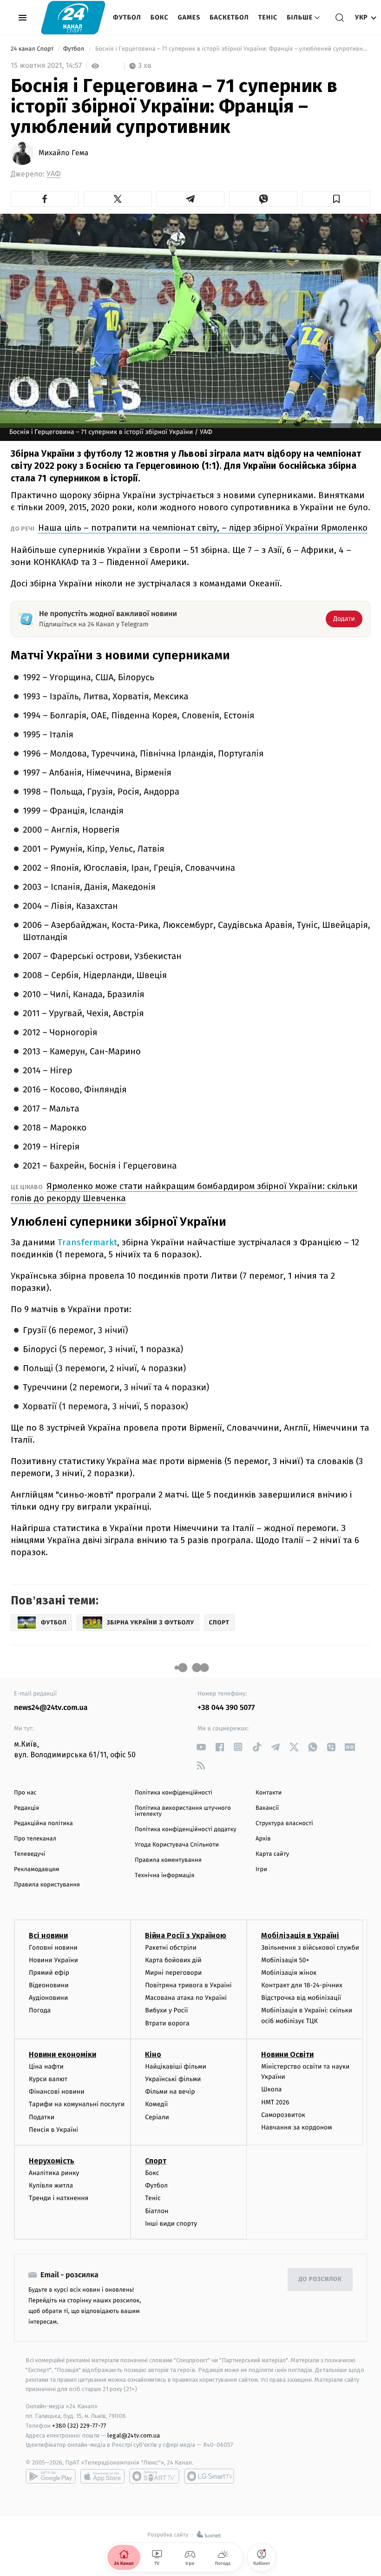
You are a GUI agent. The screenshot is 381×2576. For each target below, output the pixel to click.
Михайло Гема (63, 153)
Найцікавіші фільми (176, 2067)
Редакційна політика (43, 1824)
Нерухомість (52, 2161)
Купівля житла (51, 2185)
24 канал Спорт (33, 49)
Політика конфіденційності (174, 1793)
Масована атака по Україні (186, 1998)
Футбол (127, 17)
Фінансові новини (57, 2092)
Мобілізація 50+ (285, 1960)
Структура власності (284, 1824)
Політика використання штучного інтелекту (183, 1811)
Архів (263, 1839)
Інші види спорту (171, 2224)
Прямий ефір (49, 1973)
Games (189, 17)
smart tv (154, 2476)
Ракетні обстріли (171, 1948)
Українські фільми (173, 2079)
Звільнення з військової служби (310, 1948)
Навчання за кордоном (296, 2127)
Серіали (157, 2117)
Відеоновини (49, 1985)
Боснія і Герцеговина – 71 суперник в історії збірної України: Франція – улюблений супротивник (232, 49)
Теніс (268, 17)
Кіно (153, 2054)
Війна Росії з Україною (186, 1935)
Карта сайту (272, 1854)
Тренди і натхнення (59, 2198)
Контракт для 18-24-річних (302, 1985)
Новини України (53, 1960)
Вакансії (267, 1808)
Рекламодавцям (36, 1870)
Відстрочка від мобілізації (301, 1998)
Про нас (25, 1793)
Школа (271, 2089)
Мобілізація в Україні (300, 1935)
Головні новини (53, 1948)
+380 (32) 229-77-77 (79, 2426)
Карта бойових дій (173, 1960)
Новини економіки (62, 2054)
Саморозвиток (283, 2115)
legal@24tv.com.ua (134, 2435)
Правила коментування (168, 1860)
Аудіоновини (48, 1998)
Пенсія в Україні (53, 2130)
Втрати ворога (167, 2023)
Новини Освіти (287, 2054)
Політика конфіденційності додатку (186, 1830)
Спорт (156, 2161)
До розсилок (320, 2279)
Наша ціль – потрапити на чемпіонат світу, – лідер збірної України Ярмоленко (203, 528)
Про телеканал (35, 1839)
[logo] (73, 17)
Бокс (160, 17)
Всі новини (48, 1935)
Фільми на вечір (170, 2092)
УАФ (54, 174)
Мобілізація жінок (289, 1973)
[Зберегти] (336, 199)
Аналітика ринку (54, 2173)
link (201, 1747)
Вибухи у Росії (166, 2010)
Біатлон (157, 2211)
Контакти (269, 1793)
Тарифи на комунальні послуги (77, 2104)
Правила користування (47, 1885)
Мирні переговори (173, 1973)
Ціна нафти (46, 2067)
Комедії (156, 2104)
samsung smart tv (209, 2476)
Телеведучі (30, 1854)
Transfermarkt (87, 1242)
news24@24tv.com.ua (51, 1708)
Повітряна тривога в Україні (188, 1985)
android (51, 2476)
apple (102, 2476)
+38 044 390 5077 (226, 1708)
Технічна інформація (164, 1876)
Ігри (261, 1870)
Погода (40, 2010)
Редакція (26, 1808)
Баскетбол (229, 17)
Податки (42, 2117)
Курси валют (48, 2079)
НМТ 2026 (275, 2102)
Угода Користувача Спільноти (177, 1845)
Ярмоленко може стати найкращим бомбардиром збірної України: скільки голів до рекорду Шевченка (184, 1192)
